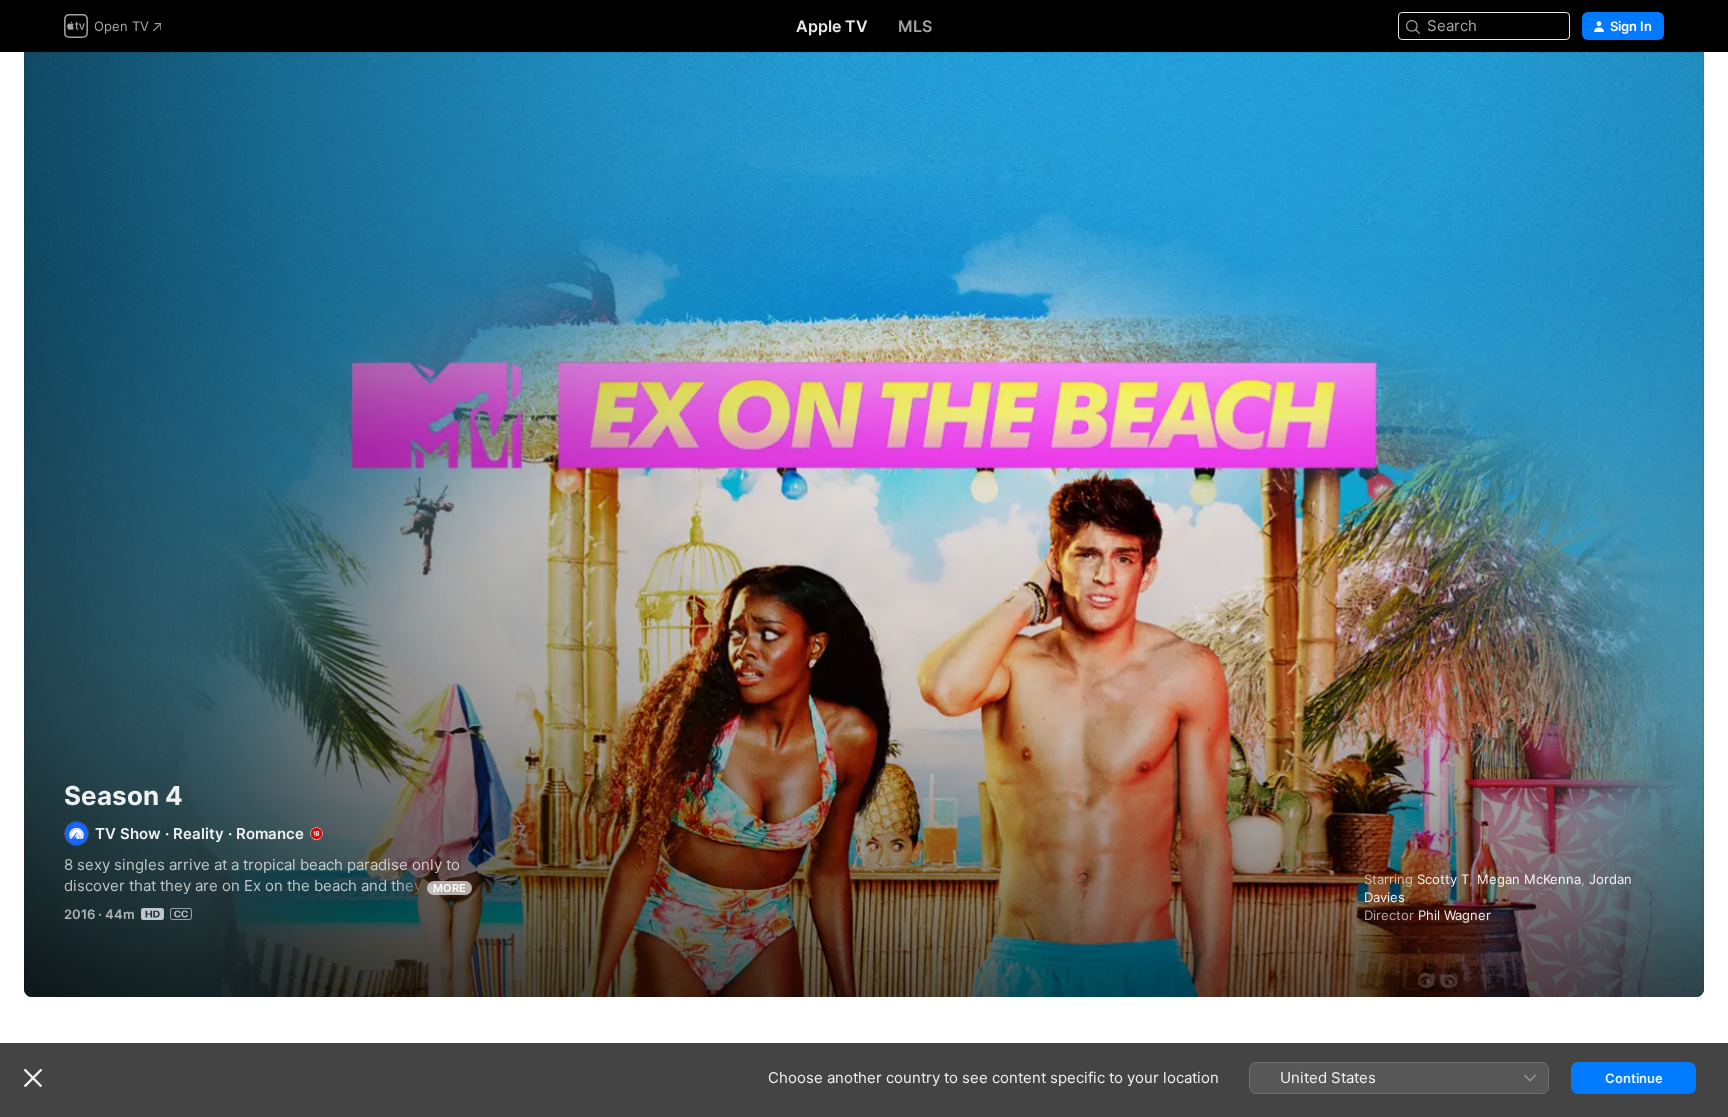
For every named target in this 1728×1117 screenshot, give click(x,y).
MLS (915, 26)
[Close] (33, 1078)
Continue (1634, 1078)
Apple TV (832, 26)
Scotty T (1443, 879)
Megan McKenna (1529, 879)
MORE (449, 888)
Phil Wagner (1454, 915)
